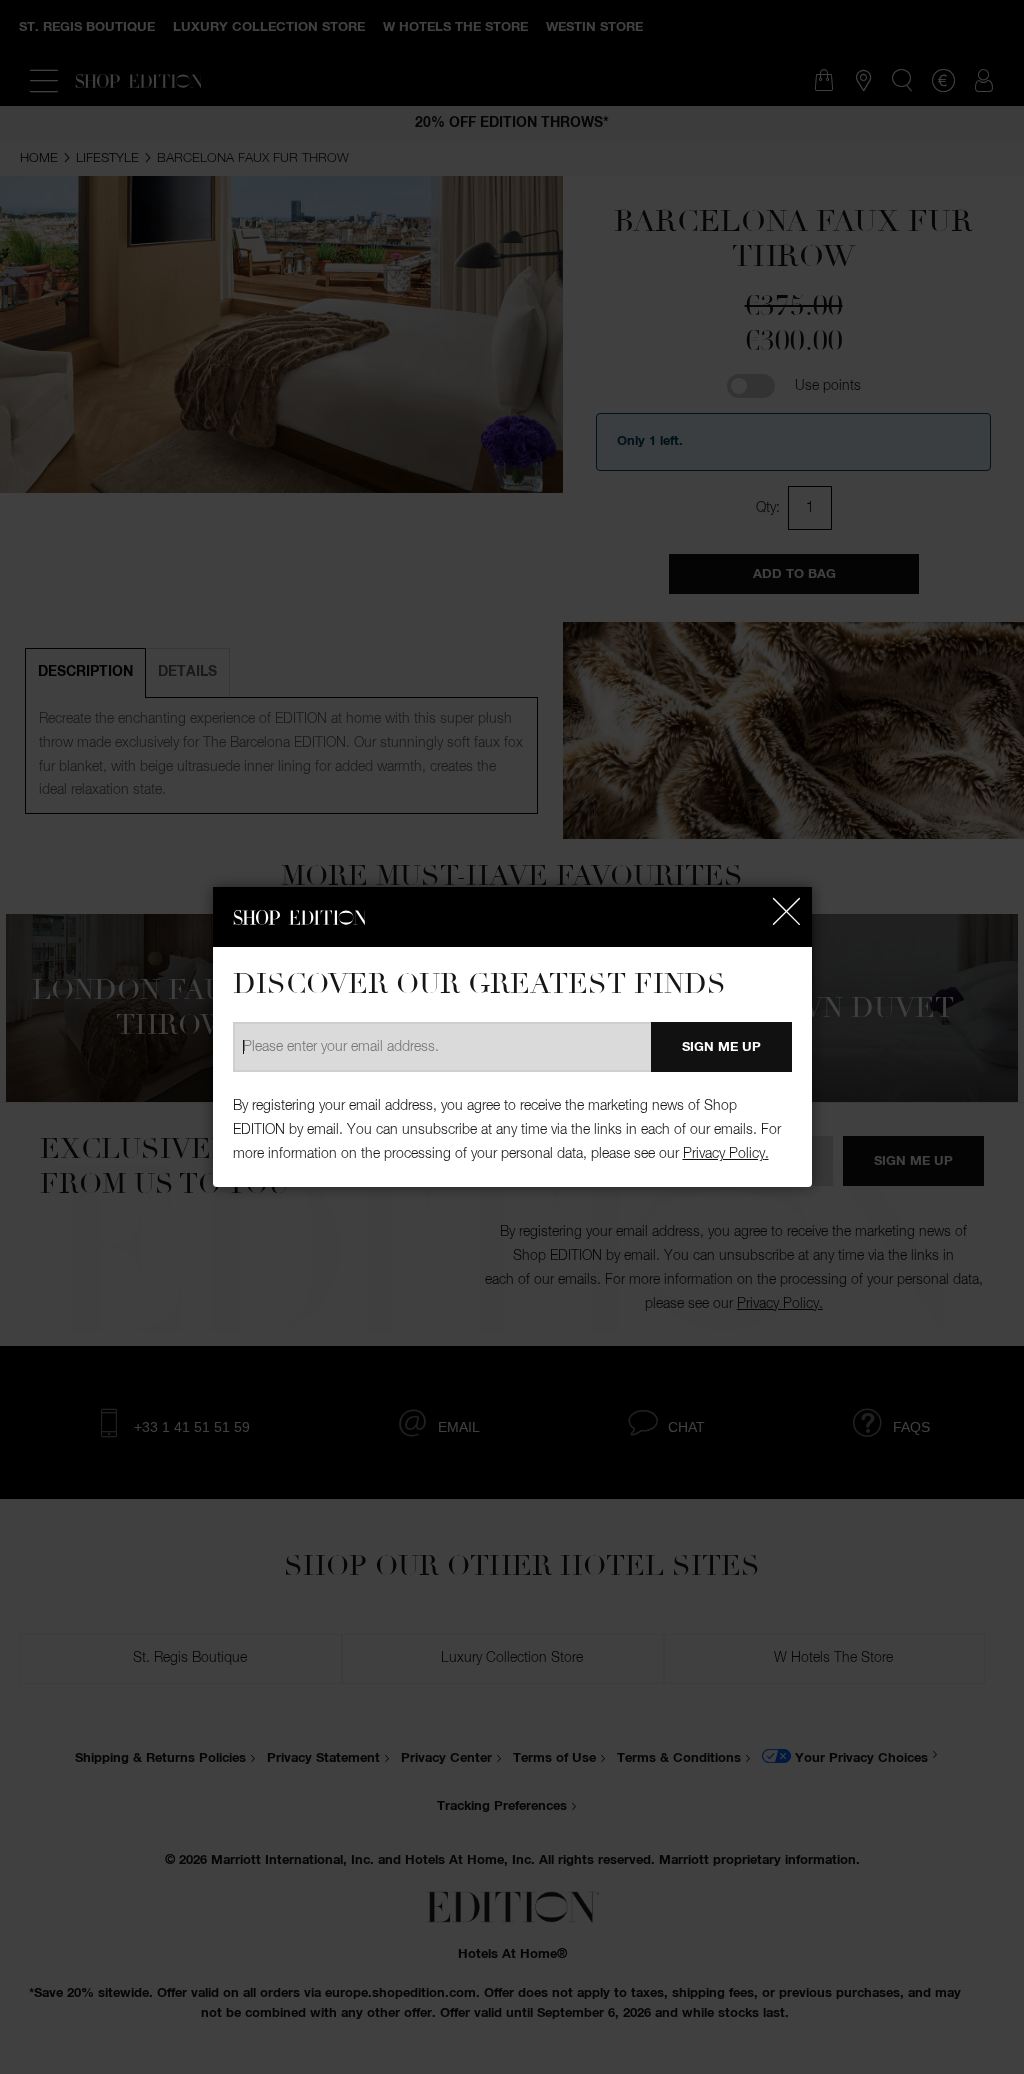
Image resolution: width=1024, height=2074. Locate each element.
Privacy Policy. (726, 1154)
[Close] (787, 912)
